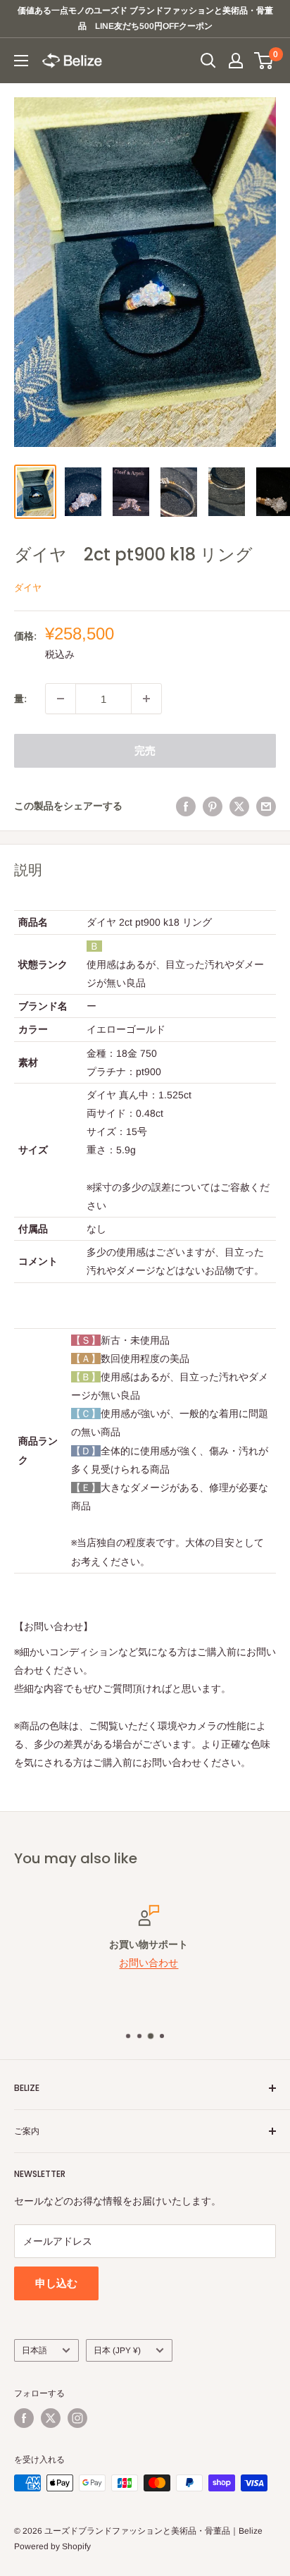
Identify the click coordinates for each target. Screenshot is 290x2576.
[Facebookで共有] (186, 806)
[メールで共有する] (266, 806)
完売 (145, 750)
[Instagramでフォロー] (77, 2418)
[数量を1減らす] (61, 699)
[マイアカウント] (236, 61)
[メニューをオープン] (21, 61)
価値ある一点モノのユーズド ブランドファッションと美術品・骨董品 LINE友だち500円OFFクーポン (145, 18)
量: (20, 699)
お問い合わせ (145, 1963)
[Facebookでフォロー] (24, 2418)
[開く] (208, 61)
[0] (264, 61)
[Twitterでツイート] (239, 806)
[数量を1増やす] (146, 699)
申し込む (56, 2283)
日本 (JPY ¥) (117, 2350)
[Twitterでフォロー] (51, 2418)
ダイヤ (28, 588)
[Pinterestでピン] (213, 806)
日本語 (34, 2350)
